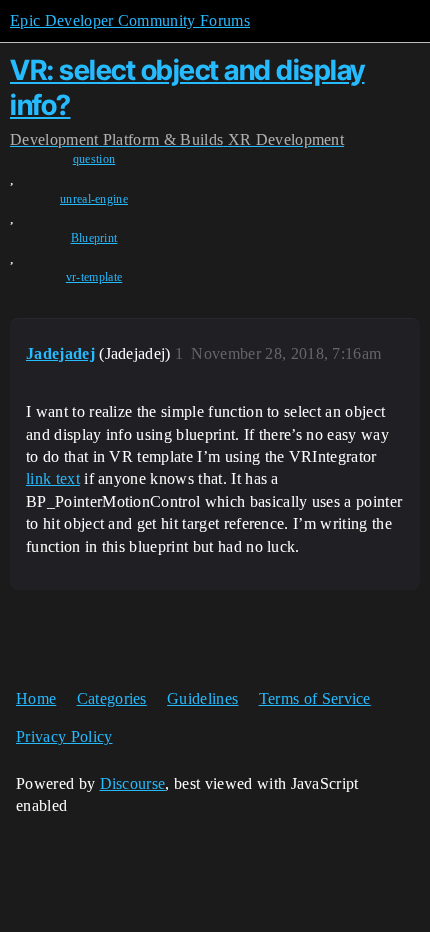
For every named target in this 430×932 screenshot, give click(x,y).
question (94, 159)
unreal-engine (94, 199)
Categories (112, 698)
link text (53, 478)
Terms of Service (315, 698)
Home (36, 698)
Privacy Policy (64, 736)
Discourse (133, 783)
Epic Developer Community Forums (130, 20)
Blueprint (94, 238)
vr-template (94, 277)
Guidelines (202, 698)
